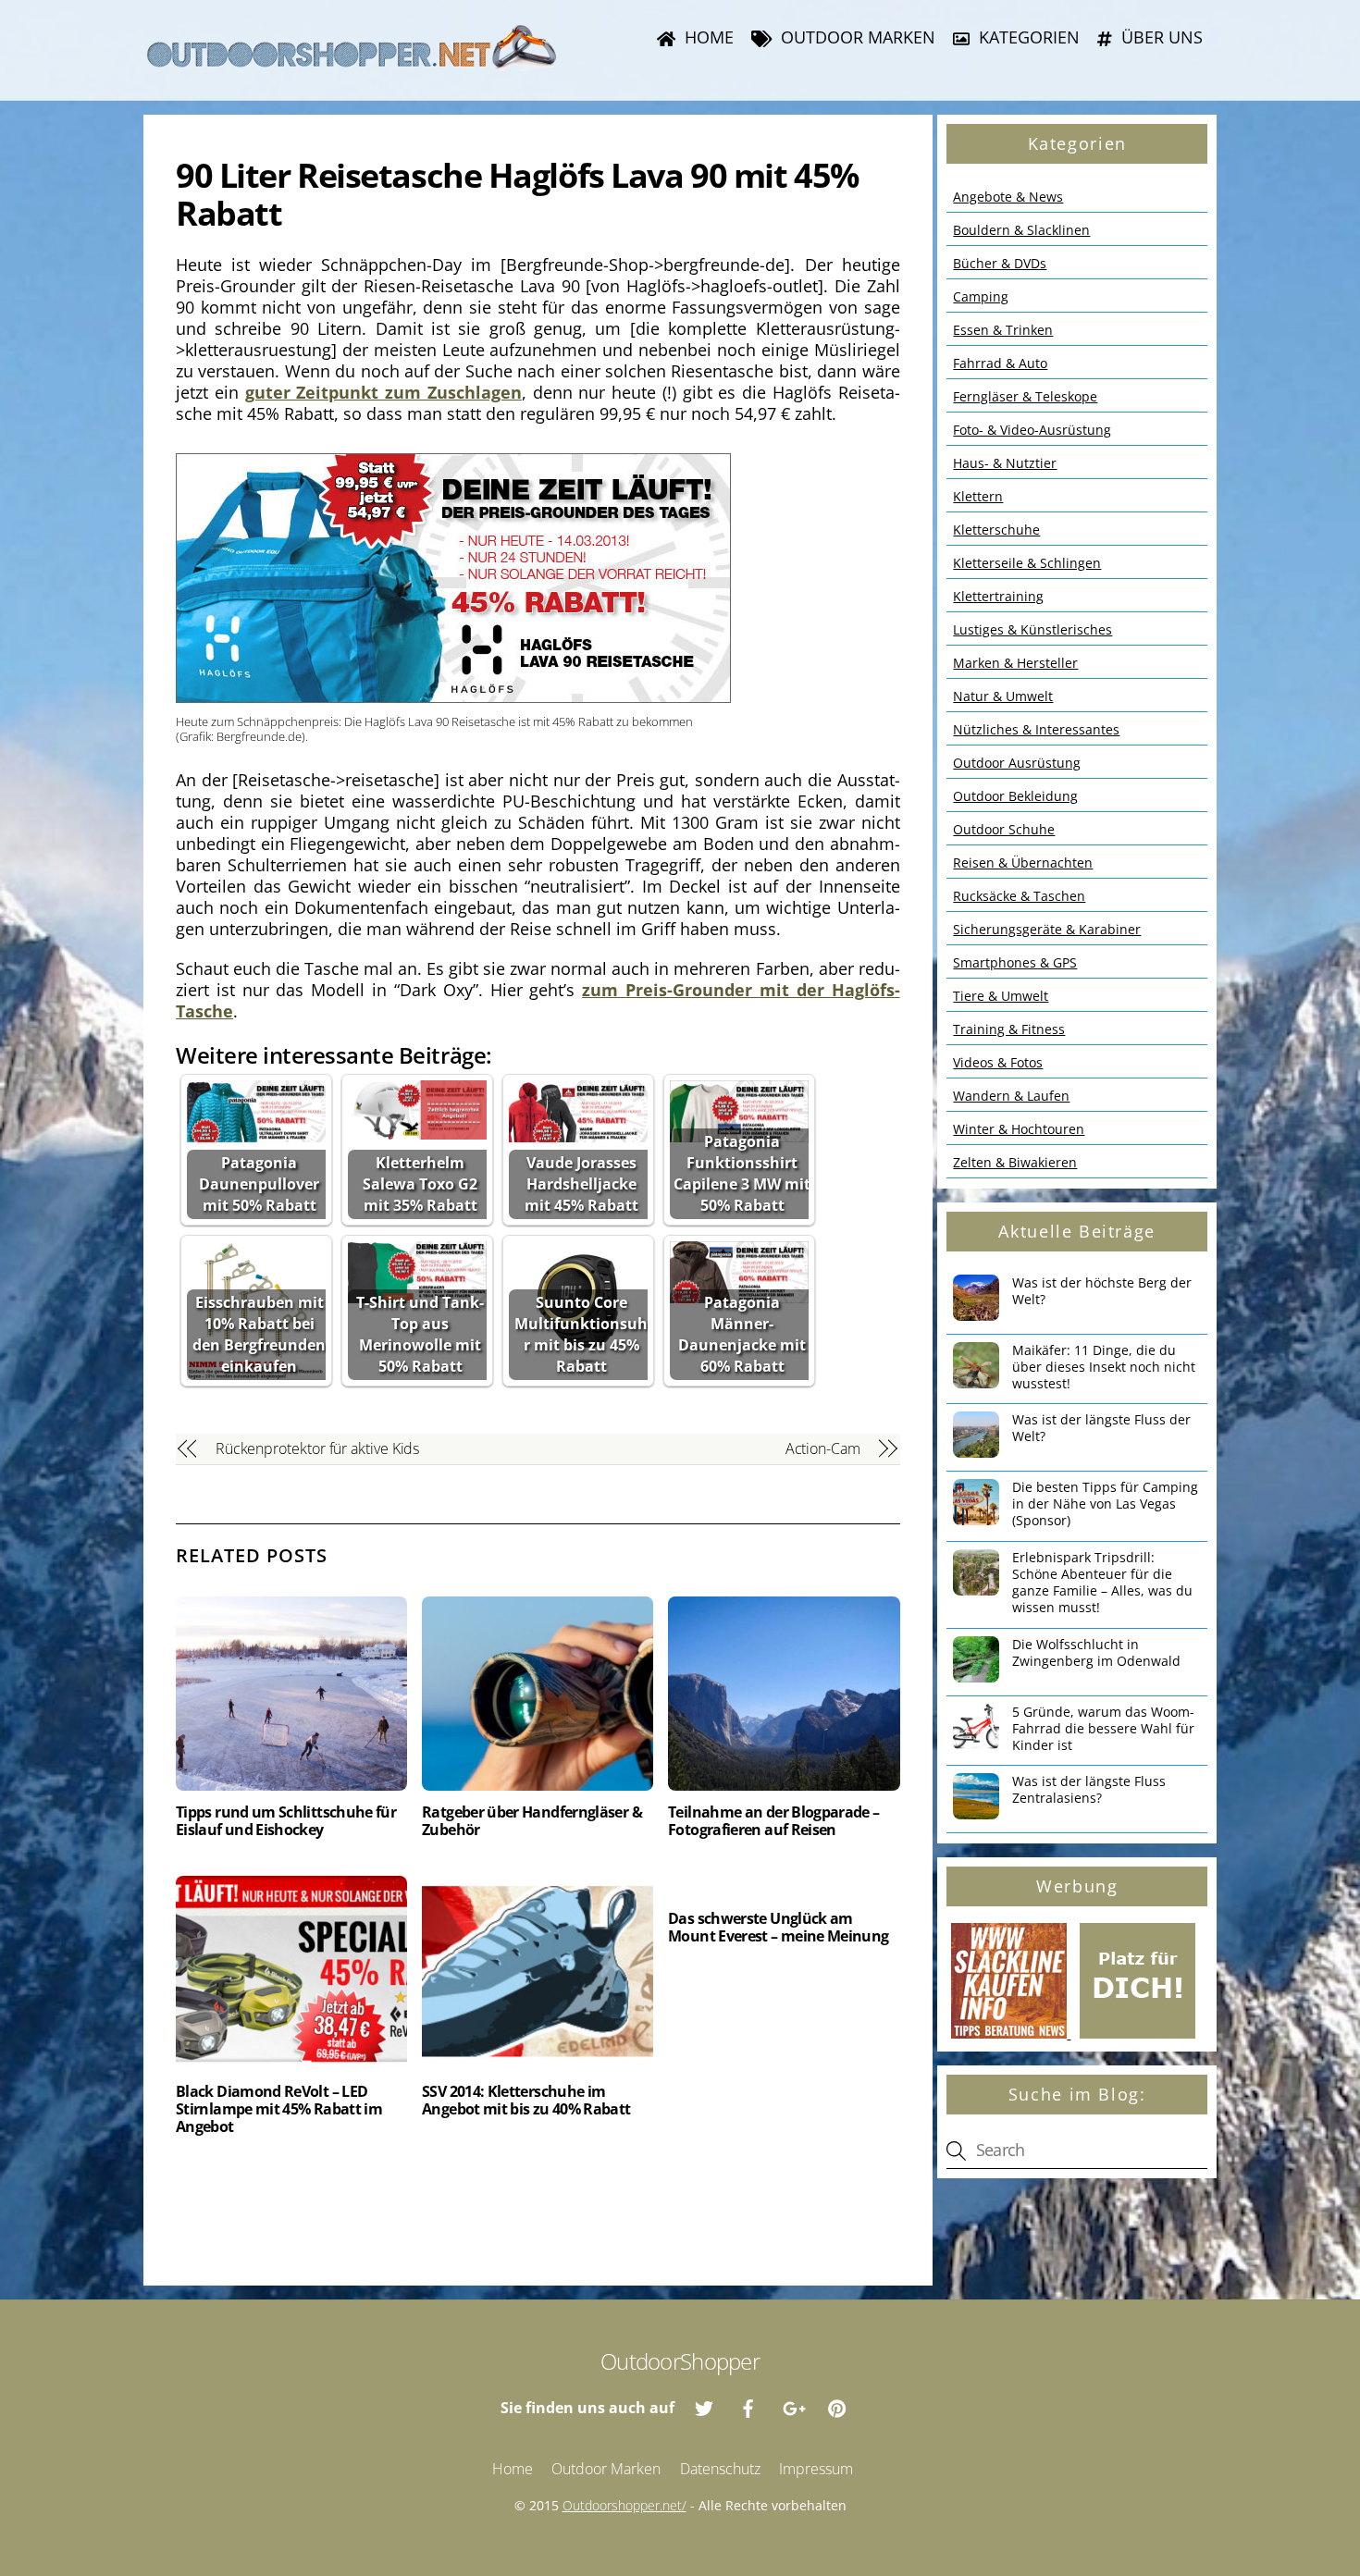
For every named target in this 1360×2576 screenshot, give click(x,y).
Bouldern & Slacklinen (1021, 230)
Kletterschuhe (996, 530)
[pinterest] (837, 2407)
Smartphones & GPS (1015, 962)
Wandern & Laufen (1011, 1096)
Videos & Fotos (998, 1062)
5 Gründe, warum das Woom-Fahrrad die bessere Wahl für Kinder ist (1103, 1729)
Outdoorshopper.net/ (624, 2505)
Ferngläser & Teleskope (1025, 396)
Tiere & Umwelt (1001, 996)
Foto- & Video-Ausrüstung (1032, 430)
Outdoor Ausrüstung (1017, 763)
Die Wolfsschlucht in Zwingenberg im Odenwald (1096, 1653)
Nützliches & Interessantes (1036, 729)
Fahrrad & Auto (1000, 363)
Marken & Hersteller (1015, 663)
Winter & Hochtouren (1019, 1129)
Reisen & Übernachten (1023, 863)
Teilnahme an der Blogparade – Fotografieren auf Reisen (773, 1821)
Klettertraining (998, 596)
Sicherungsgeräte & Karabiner (1047, 929)
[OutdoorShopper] (352, 61)
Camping (981, 296)
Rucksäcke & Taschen (1019, 896)
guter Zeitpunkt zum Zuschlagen (383, 392)
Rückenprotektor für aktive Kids (318, 1448)
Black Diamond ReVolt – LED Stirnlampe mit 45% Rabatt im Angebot (279, 2109)
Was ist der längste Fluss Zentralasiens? (1089, 1790)
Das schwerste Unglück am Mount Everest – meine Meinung (778, 1927)
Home (707, 37)
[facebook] (748, 2407)
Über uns (1160, 37)
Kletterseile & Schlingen (1027, 563)
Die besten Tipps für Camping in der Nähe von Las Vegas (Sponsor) (1105, 1504)
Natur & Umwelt (1003, 696)
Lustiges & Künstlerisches (1032, 629)
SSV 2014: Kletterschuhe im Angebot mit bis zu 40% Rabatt (526, 2100)
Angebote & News (1008, 197)
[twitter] (704, 2407)
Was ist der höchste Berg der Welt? (1102, 1291)
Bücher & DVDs (1000, 263)
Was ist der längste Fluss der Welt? (1101, 1428)
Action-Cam (822, 1448)
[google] (793, 2407)
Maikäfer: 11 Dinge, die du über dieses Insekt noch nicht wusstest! (1104, 1367)
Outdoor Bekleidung (1015, 796)
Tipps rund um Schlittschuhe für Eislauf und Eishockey (286, 1821)
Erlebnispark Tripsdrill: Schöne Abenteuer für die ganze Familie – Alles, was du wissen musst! (1102, 1583)
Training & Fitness (1009, 1029)
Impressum (816, 2469)
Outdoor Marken (856, 37)
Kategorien (1027, 37)
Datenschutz (720, 2469)
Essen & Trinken (1003, 330)
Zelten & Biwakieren (1015, 1162)
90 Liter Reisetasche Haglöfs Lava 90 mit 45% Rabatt (517, 194)
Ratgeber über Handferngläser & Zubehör (532, 1821)
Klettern (978, 496)
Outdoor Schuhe (1004, 829)
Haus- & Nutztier (1005, 463)
